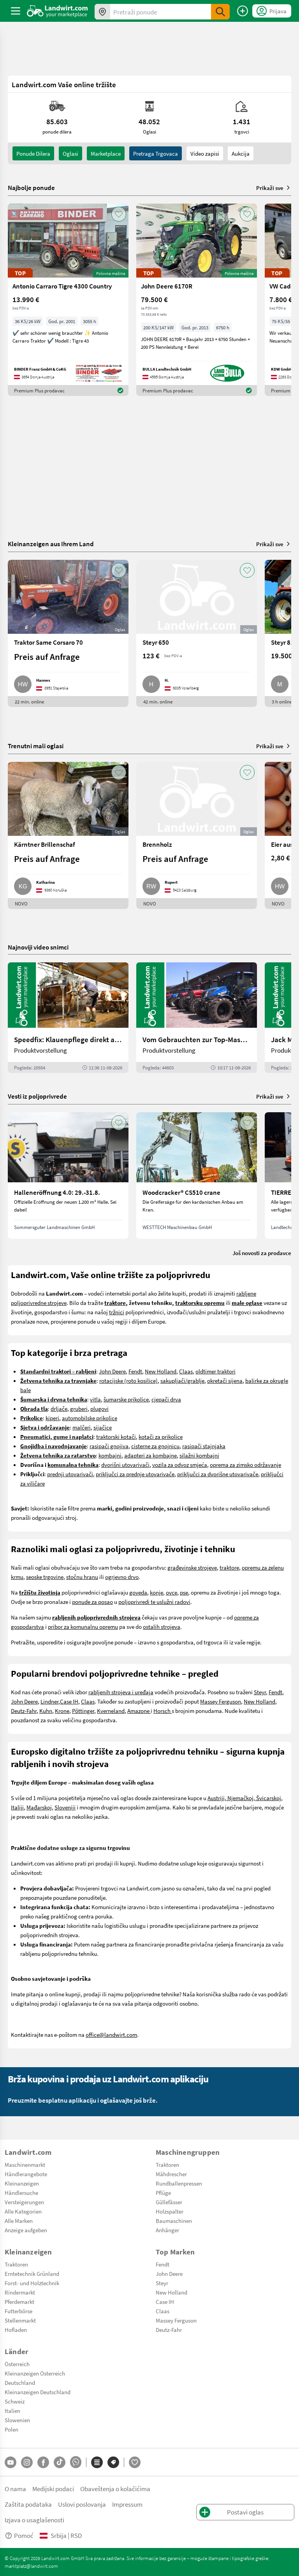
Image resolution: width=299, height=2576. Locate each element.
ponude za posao (92, 1602)
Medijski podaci (53, 2489)
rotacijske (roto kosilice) (128, 1380)
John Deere (112, 1371)
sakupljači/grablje (182, 1380)
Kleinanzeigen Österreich (35, 2373)
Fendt (135, 1371)
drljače (59, 1408)
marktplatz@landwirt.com (31, 2566)
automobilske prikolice (90, 1418)
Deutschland (20, 2383)
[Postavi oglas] (243, 11)
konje (157, 1592)
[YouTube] (11, 2462)
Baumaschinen (174, 2221)
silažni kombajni (199, 1455)
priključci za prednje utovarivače (135, 1474)
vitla (95, 1399)
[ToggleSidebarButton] (16, 11)
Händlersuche (21, 2193)
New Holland (161, 1371)
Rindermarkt (20, 2292)
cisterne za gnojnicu (155, 1446)
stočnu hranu (82, 1577)
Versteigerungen (24, 2202)
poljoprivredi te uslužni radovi (154, 1602)
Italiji (17, 1807)
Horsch (163, 1711)
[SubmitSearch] (220, 12)
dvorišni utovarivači (125, 1465)
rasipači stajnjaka (204, 1446)
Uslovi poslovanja (82, 2504)
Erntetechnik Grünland (32, 2274)
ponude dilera (33, 153)
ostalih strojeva (162, 1626)
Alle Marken (19, 2221)
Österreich (17, 2364)
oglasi (70, 153)
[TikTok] (60, 2462)
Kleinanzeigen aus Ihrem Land (51, 544)
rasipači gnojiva (109, 1446)
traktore (229, 1567)
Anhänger (167, 2230)
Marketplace (106, 153)
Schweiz (15, 2401)
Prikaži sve (270, 188)
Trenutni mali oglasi (36, 746)
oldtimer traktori (215, 1371)
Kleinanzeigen (22, 2183)
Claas (186, 1371)
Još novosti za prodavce (262, 1253)
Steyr (260, 1692)
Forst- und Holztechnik (32, 2283)
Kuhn (46, 1711)
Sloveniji (65, 1807)
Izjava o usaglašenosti (34, 2520)
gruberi (79, 1408)
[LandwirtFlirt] (135, 2462)
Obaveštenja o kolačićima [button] (115, 2489)
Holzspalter (170, 2211)
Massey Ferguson (221, 1701)
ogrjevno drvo (122, 1577)
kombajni (110, 1455)
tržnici (117, 1312)
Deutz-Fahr (24, 1711)
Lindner (49, 1701)
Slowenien (17, 2420)
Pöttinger (83, 1711)
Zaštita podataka (28, 2504)
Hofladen (16, 2330)
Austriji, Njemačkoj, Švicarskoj (244, 1798)
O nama (15, 2489)
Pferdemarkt (19, 2302)
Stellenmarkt (20, 2320)
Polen (11, 2429)
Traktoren (167, 2165)
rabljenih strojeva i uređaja (121, 1692)
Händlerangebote (26, 2174)
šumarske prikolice (126, 1399)
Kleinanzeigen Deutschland (38, 2392)
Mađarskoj (39, 1807)
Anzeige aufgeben (26, 2230)
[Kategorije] (97, 2462)
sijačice (103, 1427)
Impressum (127, 2504)
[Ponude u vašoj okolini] (102, 12)
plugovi (99, 1408)
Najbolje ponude (31, 188)
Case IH (69, 1701)
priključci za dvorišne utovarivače (218, 1474)
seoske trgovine (45, 1577)
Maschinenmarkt (25, 2165)
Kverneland (111, 1711)
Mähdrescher (171, 2174)
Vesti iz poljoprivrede (37, 1096)
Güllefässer (169, 2202)
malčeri (82, 1427)
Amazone (139, 1711)
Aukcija (241, 153)
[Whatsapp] (76, 2462)
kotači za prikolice (161, 1437)
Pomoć (24, 2535)
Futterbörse (18, 2311)
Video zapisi (205, 153)
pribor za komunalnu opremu (83, 1626)
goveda (138, 1592)
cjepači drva (166, 1399)
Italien (12, 2411)
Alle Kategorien (23, 2211)
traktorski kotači (116, 1437)
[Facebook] (43, 2462)
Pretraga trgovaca (156, 153)
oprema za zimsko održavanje (245, 1465)
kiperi (52, 1418)
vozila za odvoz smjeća (180, 1465)
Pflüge (163, 2193)
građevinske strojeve (192, 1567)
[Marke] (113, 2462)
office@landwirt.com (111, 2034)
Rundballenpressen (179, 2183)
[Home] (57, 11)
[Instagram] (27, 2462)
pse (184, 1592)
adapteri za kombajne (150, 1455)
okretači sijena (225, 1380)
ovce (171, 1592)
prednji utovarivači (70, 1474)
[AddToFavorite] (119, 214)
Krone (62, 1711)
